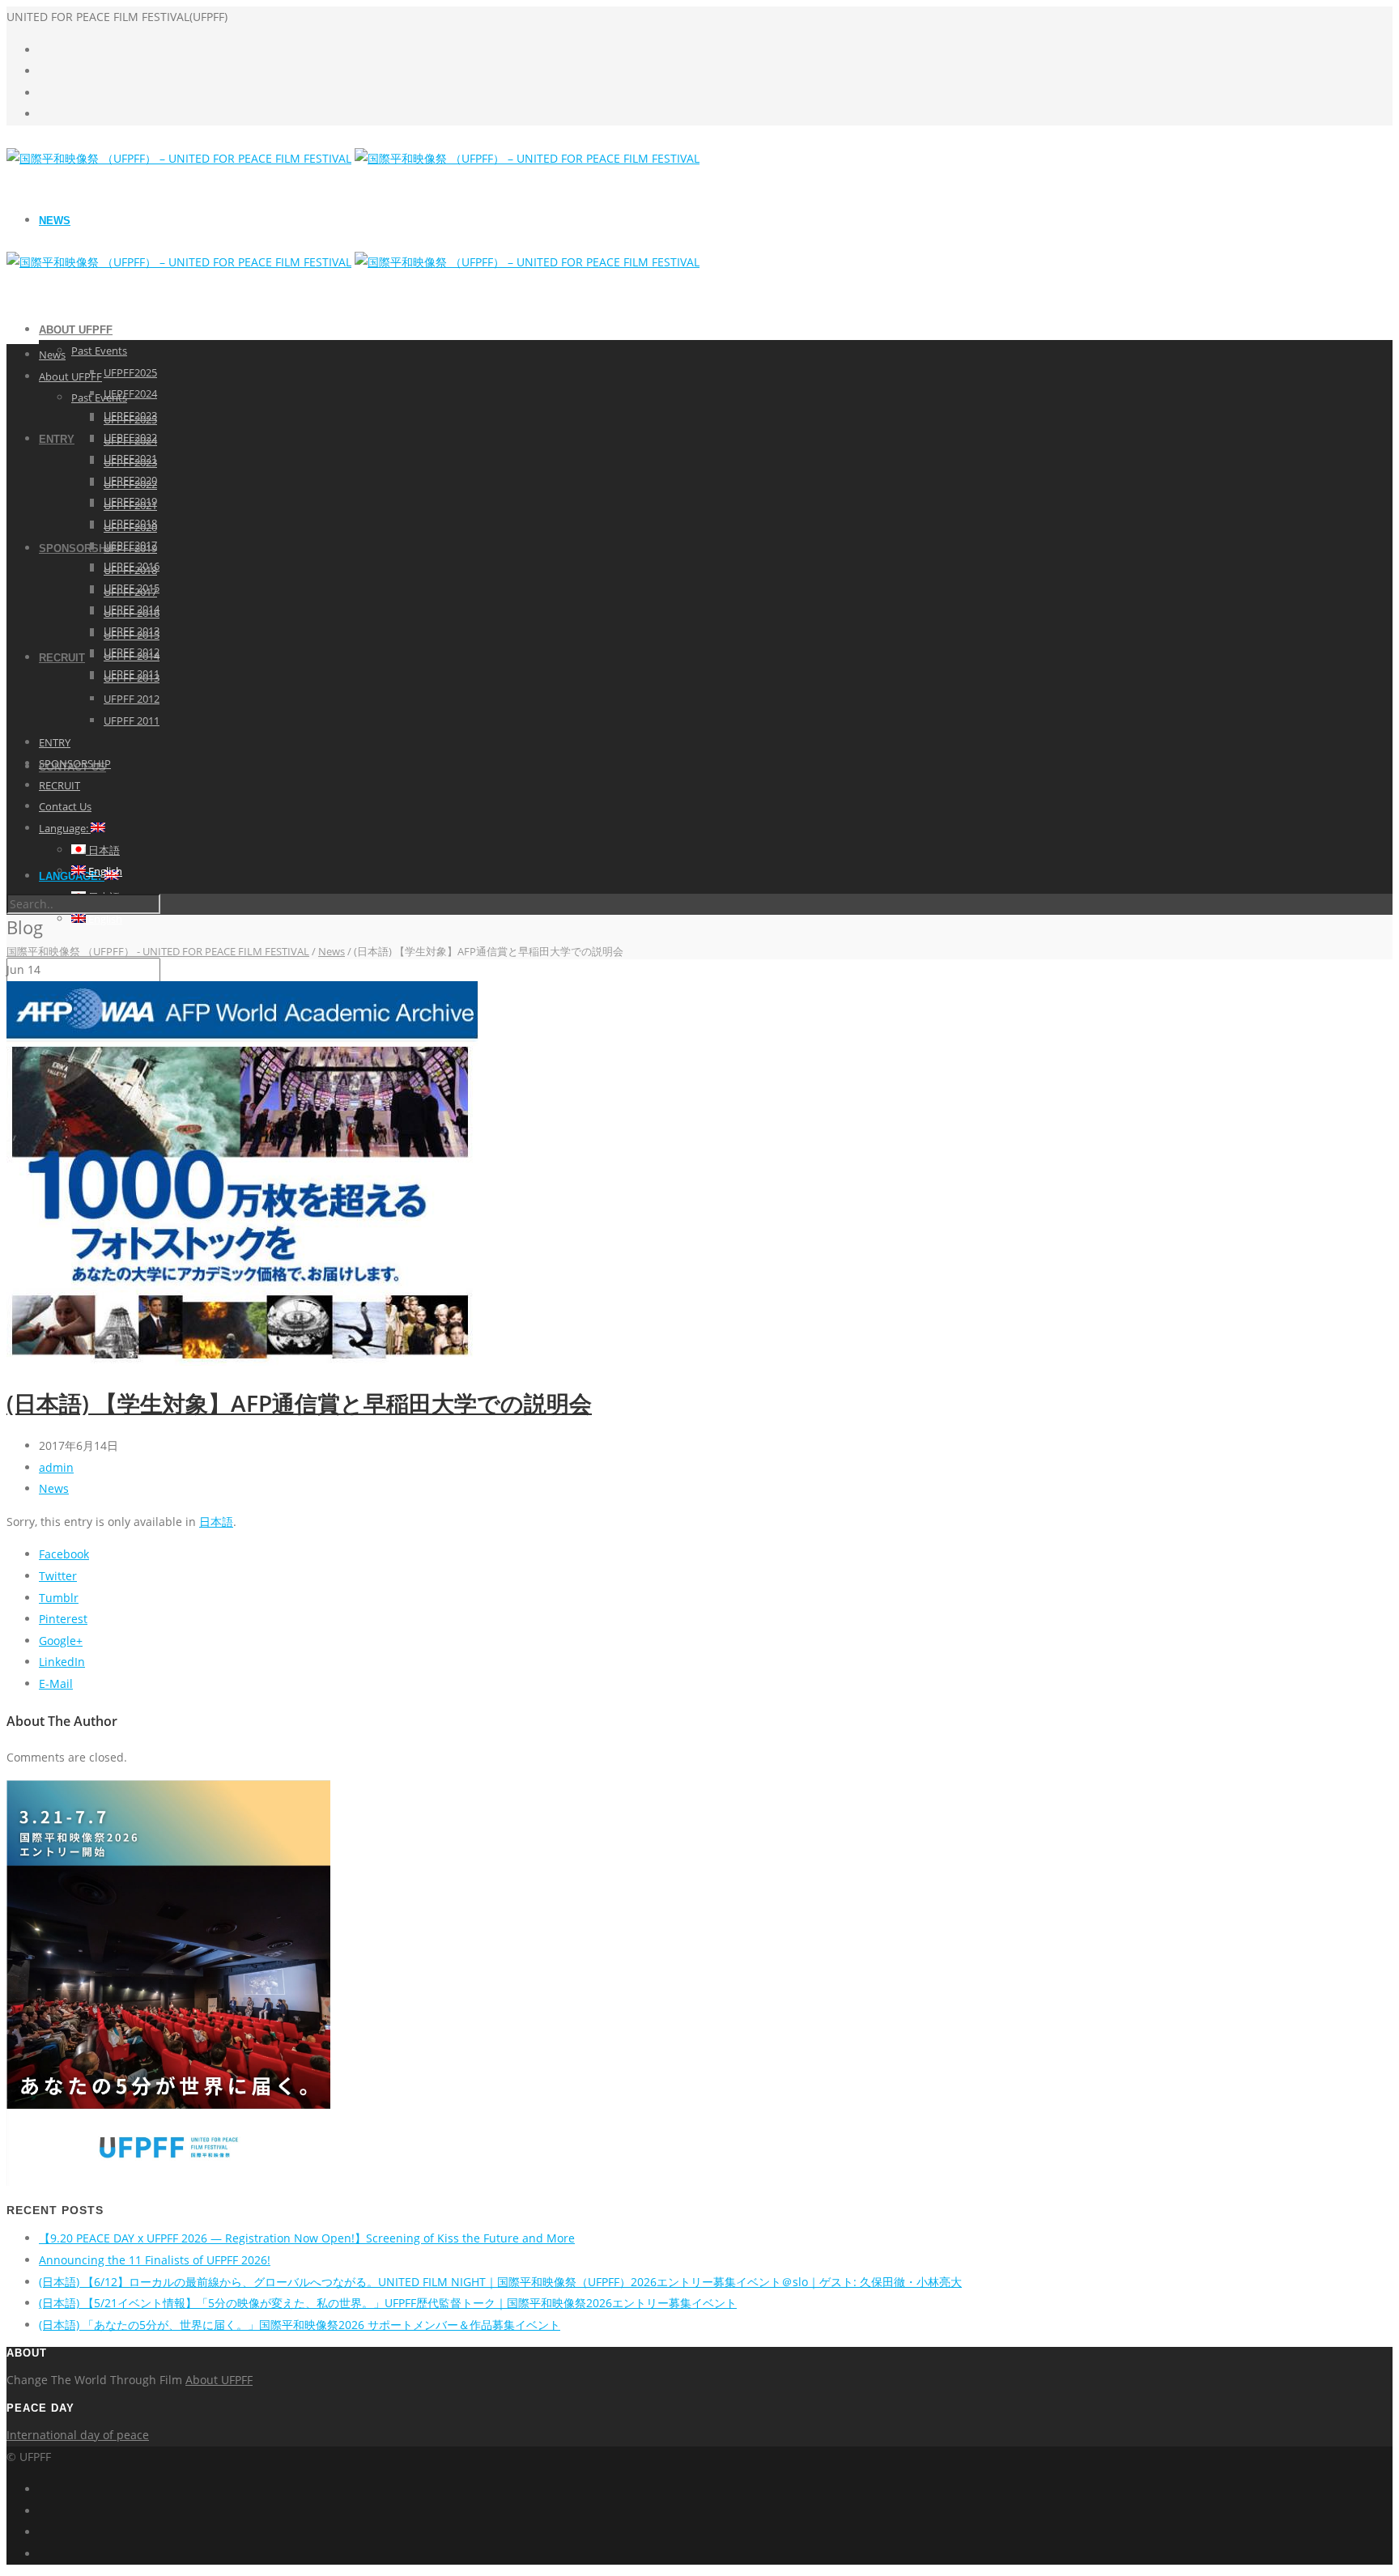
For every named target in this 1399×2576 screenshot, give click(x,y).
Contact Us (65, 806)
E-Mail (56, 1683)
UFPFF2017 (130, 592)
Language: (65, 828)
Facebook (64, 1554)
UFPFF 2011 (132, 721)
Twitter (58, 1576)
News (55, 221)
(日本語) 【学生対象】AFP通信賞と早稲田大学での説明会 (299, 1403)
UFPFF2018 (130, 570)
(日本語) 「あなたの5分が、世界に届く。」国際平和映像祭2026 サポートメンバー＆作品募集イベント (300, 2325)
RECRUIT (62, 658)
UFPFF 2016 (132, 613)
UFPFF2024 (130, 393)
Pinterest (63, 1619)
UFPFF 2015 (132, 635)
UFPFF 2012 (132, 699)
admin (56, 1467)
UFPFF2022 (130, 484)
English (104, 919)
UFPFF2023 (130, 462)
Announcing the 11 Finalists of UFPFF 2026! (155, 2260)
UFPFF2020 (130, 527)
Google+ (61, 1641)
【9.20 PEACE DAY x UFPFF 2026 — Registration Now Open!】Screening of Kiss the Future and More (307, 2238)
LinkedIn (62, 1662)
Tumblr (59, 1598)
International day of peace (78, 2435)
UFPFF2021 (130, 505)
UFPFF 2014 (132, 656)
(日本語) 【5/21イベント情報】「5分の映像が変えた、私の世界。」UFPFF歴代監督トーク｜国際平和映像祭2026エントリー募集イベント (388, 2303)
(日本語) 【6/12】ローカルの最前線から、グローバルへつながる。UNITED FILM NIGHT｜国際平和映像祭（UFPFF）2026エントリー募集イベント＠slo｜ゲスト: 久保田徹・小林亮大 (500, 2282)
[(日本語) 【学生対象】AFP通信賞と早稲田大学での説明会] (242, 1361)
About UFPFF (76, 330)
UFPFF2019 (130, 548)
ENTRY (57, 439)
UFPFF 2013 (132, 678)
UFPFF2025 (130, 372)
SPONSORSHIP (78, 548)
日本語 (103, 850)
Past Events (99, 351)
